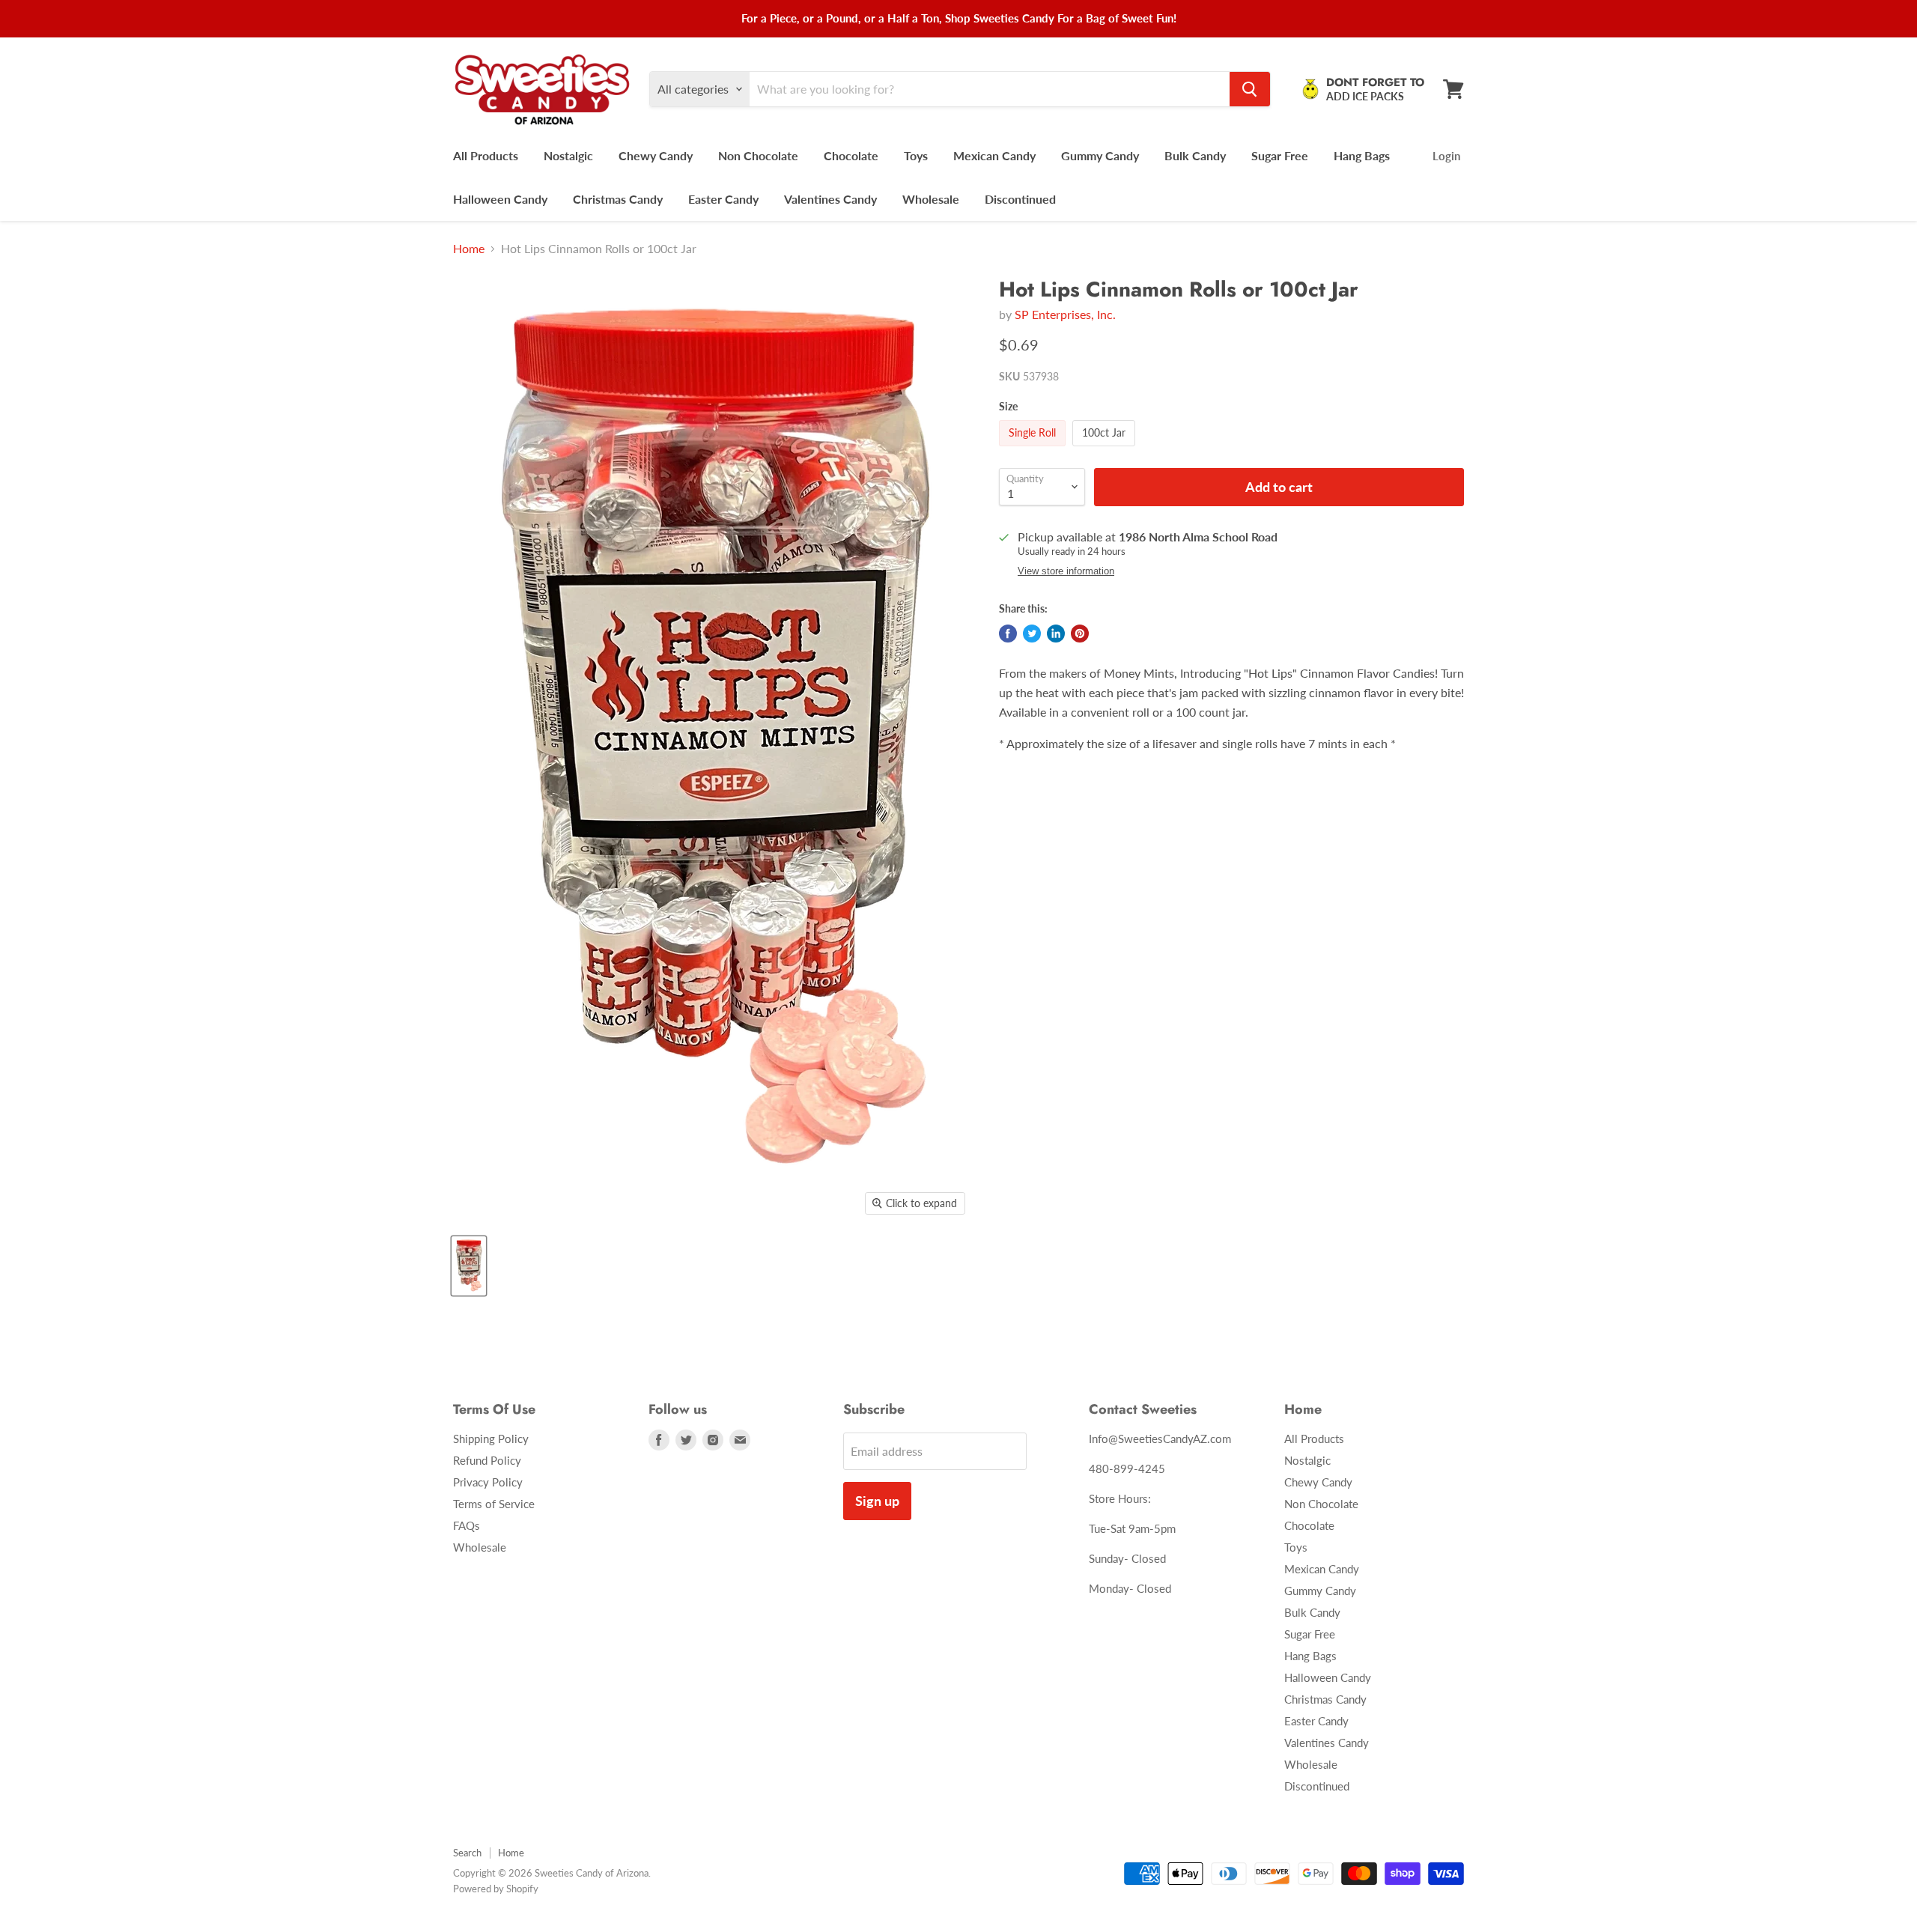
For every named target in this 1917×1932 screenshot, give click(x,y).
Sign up (877, 1501)
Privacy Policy (488, 1482)
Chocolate (851, 155)
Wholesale (931, 199)
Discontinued (1020, 199)
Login (1446, 156)
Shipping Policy (491, 1439)
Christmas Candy (618, 199)
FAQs (467, 1525)
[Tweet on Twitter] (1032, 634)
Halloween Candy (500, 199)
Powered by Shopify (496, 1889)
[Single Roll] (1034, 449)
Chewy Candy (656, 155)
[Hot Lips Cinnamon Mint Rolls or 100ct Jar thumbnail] (469, 1266)
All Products (486, 155)
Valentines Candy (830, 199)
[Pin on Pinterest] (1080, 634)
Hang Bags (1362, 155)
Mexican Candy (994, 155)
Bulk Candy (1195, 155)
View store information (1066, 571)
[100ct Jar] (1106, 449)
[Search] (1250, 89)
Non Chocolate (758, 155)
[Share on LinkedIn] (1056, 634)
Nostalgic (568, 155)
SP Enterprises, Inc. (1065, 314)
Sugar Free (1280, 155)
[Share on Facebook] (1008, 634)
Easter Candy (723, 199)
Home (469, 249)
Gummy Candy (1100, 155)
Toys (916, 155)
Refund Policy (487, 1460)
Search (467, 1853)
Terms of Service (494, 1504)
